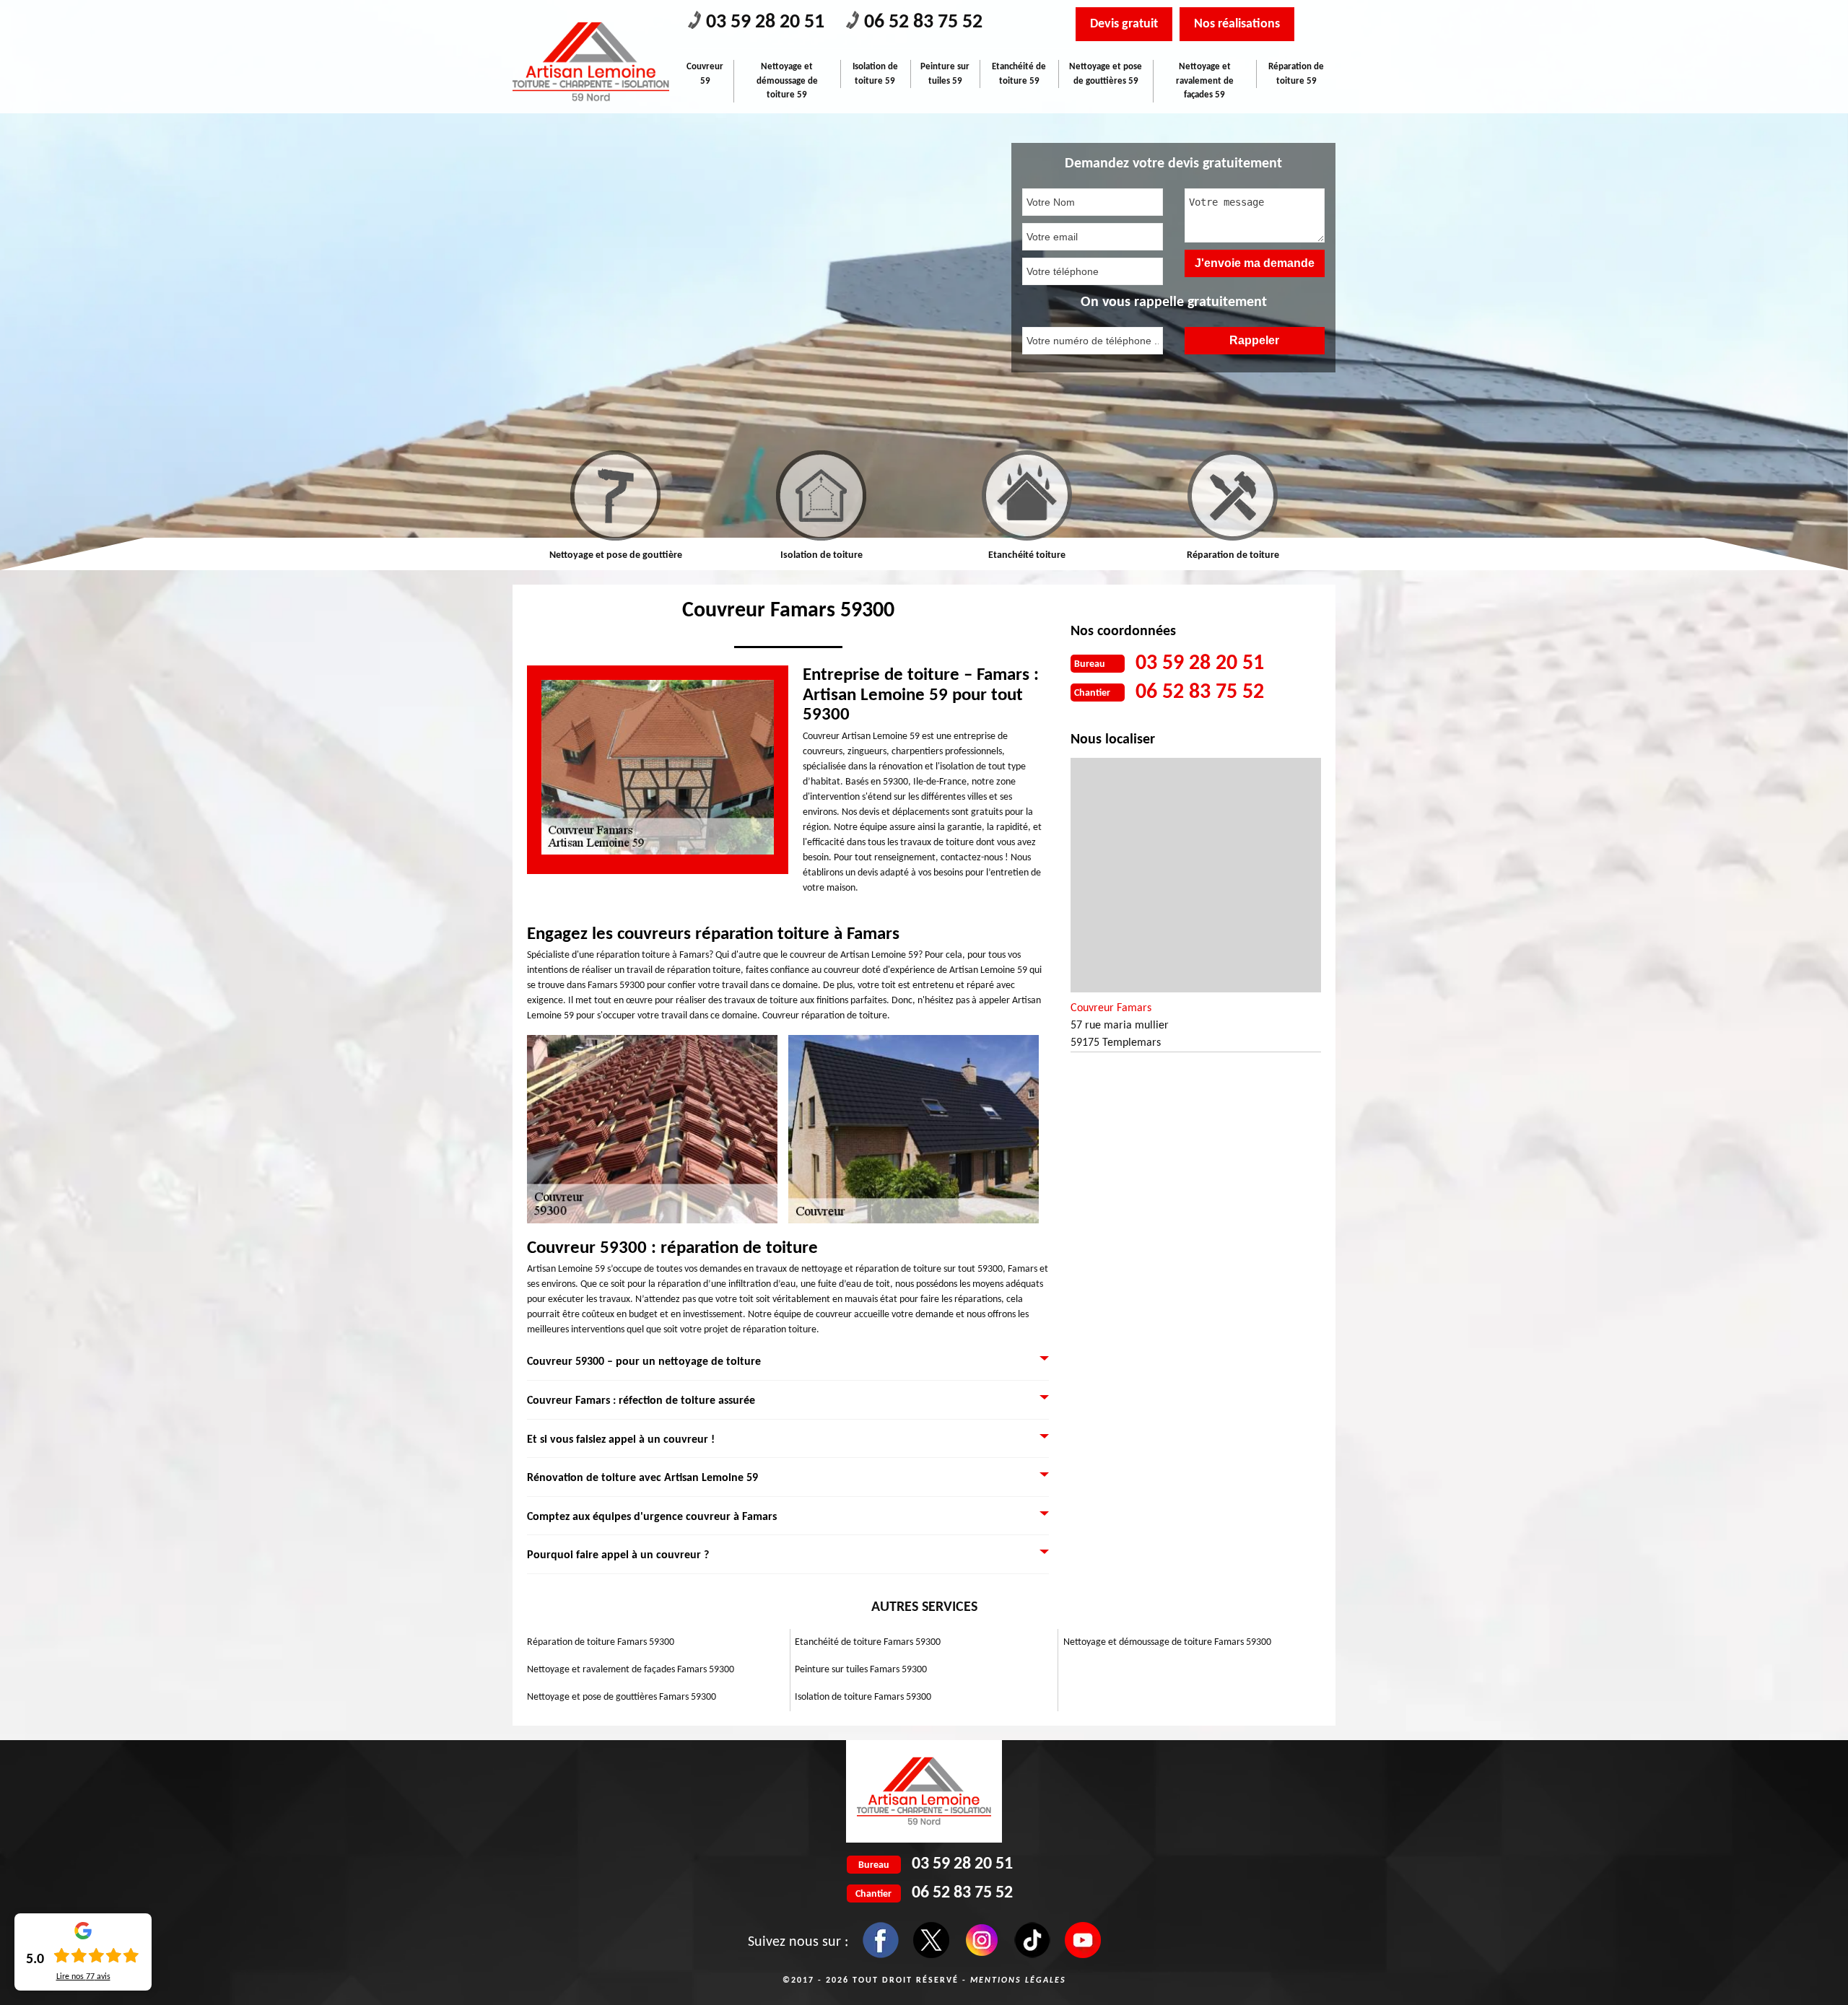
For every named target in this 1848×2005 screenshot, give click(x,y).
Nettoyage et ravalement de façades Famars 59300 (631, 1670)
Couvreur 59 (705, 74)
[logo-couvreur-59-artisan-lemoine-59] (591, 62)
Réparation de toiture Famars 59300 (601, 1642)
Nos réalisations (1237, 24)
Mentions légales (1018, 1980)
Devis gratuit (1124, 24)
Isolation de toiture (616, 555)
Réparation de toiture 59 (1296, 74)
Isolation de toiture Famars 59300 (863, 1697)
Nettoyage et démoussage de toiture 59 (787, 81)
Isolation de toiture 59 (875, 74)
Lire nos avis (83, 1977)
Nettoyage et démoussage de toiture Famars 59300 (1167, 1642)
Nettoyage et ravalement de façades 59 (1205, 81)
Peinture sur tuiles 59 (945, 74)
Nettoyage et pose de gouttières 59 (1106, 74)
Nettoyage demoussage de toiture (1233, 555)
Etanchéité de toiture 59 (1019, 74)
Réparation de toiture (1028, 555)
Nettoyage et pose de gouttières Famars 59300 (622, 1697)
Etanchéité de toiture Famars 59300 (868, 1642)
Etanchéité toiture (822, 555)
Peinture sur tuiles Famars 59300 (861, 1670)
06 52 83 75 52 (923, 22)
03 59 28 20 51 (765, 22)
